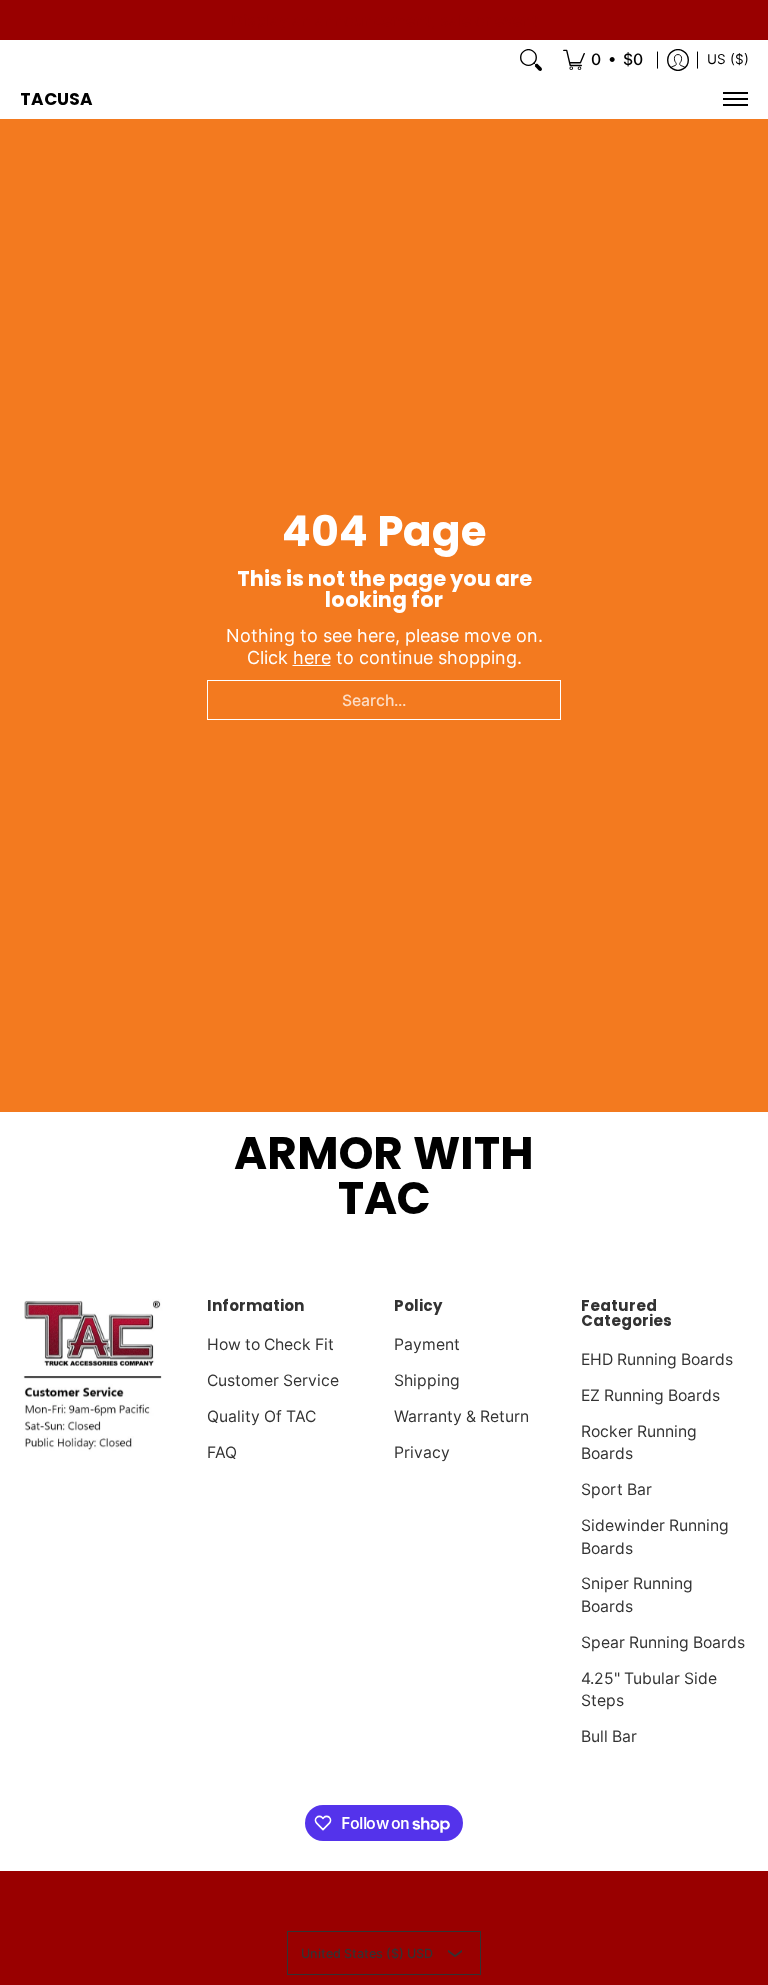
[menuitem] (603, 60)
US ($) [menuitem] (728, 59)
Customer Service (273, 1380)
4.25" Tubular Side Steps (649, 1690)
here (312, 657)
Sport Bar (616, 1489)
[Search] (531, 60)
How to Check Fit (270, 1344)
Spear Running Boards (663, 1642)
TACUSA (56, 99)
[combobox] (384, 700)
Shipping (427, 1380)
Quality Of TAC (261, 1416)
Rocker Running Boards (639, 1443)
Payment (427, 1344)
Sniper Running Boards (637, 1595)
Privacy (422, 1452)
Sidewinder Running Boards (655, 1537)
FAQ (222, 1452)
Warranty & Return (461, 1416)
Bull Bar (609, 1736)
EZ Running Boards (650, 1395)
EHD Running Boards (657, 1359)
